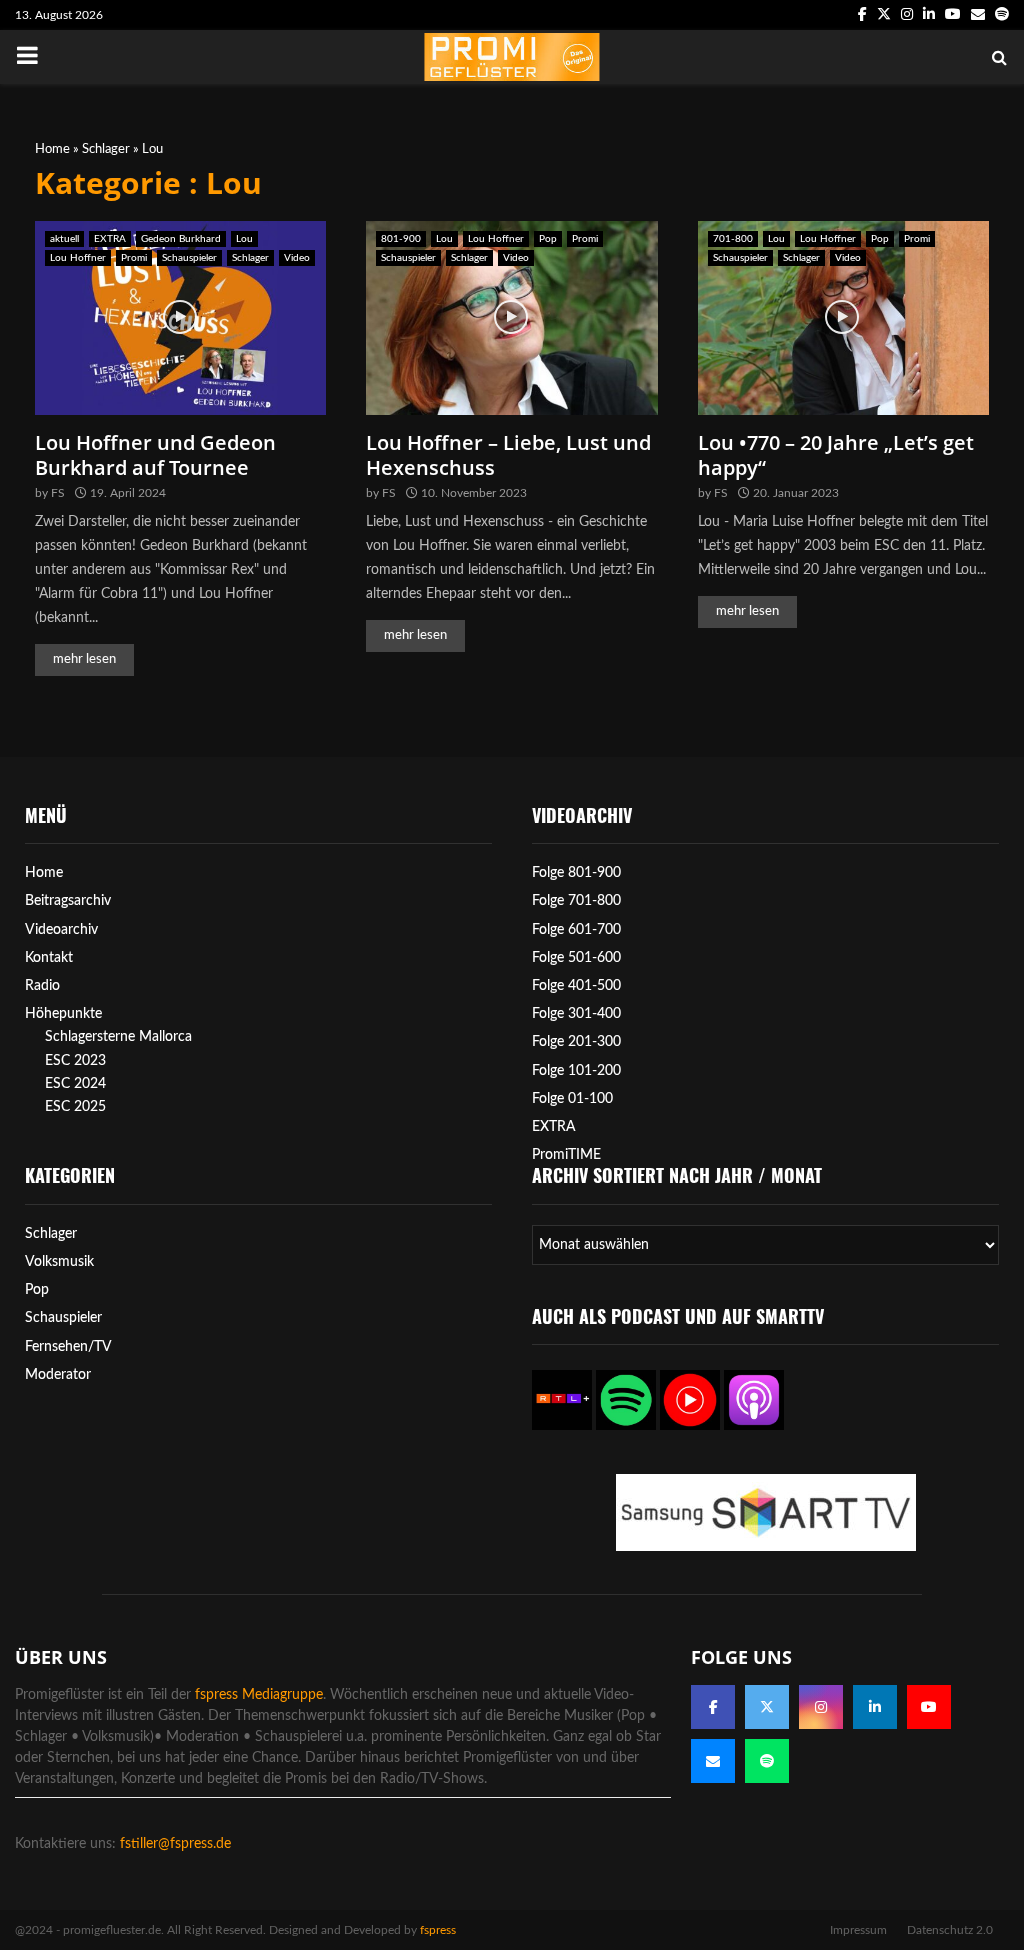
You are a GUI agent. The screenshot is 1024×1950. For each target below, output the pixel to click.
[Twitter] (767, 1707)
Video (297, 258)
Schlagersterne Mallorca (118, 1037)
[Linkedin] (875, 1707)
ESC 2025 (75, 1107)
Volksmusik (59, 1262)
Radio (42, 986)
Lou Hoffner (78, 258)
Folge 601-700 (576, 930)
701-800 (733, 239)
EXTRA (110, 239)
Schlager (106, 149)
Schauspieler (189, 258)
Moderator (58, 1375)
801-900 (401, 239)
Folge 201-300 (576, 1042)
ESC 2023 (75, 1061)
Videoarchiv (61, 930)
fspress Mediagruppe (259, 1695)
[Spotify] (767, 1761)
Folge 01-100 (572, 1099)
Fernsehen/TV (68, 1347)
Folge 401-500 (576, 986)
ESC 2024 (75, 1084)
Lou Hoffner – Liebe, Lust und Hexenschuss (508, 455)
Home (52, 149)
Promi (134, 258)
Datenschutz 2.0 (950, 1930)
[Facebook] (713, 1707)
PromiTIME (566, 1155)
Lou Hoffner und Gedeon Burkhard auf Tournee (155, 455)
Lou (244, 239)
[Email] (713, 1761)
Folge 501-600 (576, 958)
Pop (548, 239)
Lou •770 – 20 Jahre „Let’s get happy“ (836, 455)
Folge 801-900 (576, 873)
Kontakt (49, 958)
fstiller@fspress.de (175, 1844)
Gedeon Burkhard (181, 239)
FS (58, 493)
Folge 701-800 (576, 901)
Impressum (858, 1930)
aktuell (64, 239)
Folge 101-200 (576, 1071)
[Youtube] (929, 1707)
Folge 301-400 (576, 1014)
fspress (438, 1930)
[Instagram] (821, 1707)
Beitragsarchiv (68, 901)
